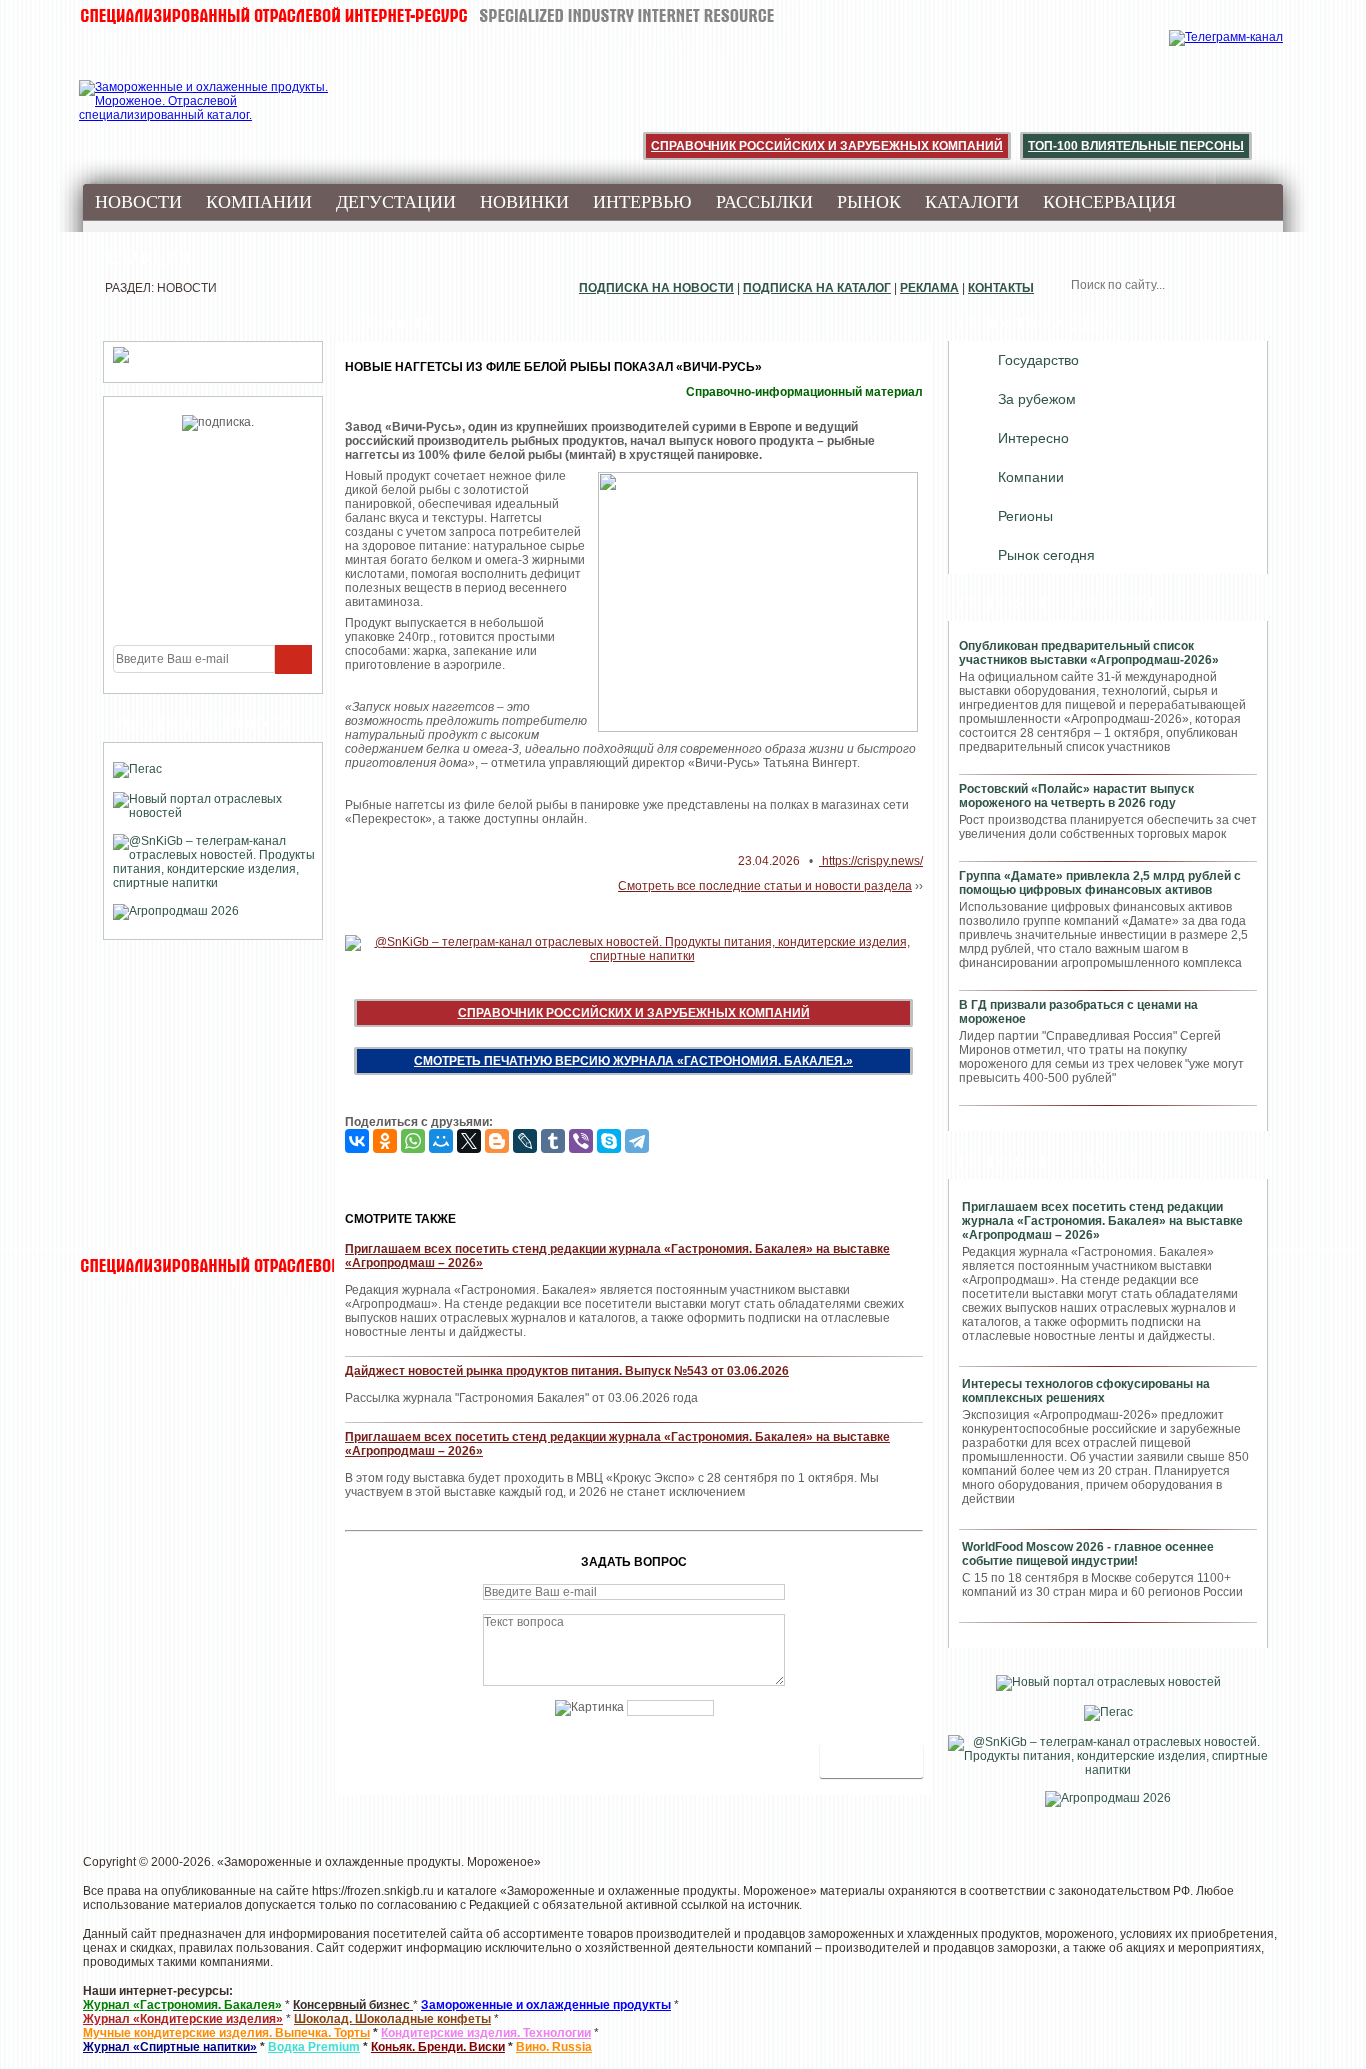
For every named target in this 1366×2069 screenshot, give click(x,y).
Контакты (1001, 288)
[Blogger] (497, 1141)
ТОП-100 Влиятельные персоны (1136, 146)
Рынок (869, 202)
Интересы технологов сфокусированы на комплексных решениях (1086, 1391)
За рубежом (1037, 399)
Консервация (1109, 202)
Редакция (143, 258)
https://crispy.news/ (871, 861)
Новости (138, 202)
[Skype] (609, 1141)
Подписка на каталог (817, 288)
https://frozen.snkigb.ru (373, 1891)
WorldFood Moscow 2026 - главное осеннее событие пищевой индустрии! (1088, 1554)
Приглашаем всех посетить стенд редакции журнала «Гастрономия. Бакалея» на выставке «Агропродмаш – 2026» (1102, 1221)
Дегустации (396, 202)
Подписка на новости (656, 288)
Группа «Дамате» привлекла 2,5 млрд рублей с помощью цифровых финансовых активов (1100, 883)
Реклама (929, 288)
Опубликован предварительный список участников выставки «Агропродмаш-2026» (1089, 653)
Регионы (1025, 516)
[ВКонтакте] (357, 1141)
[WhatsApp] (413, 1141)
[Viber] (581, 1141)
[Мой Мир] (441, 1141)
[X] (469, 1141)
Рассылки (764, 202)
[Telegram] (637, 1141)
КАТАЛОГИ (972, 202)
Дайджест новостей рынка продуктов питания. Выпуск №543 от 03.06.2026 (567, 1371)
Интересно (1033, 438)
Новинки (524, 202)
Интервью (642, 202)
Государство (1038, 360)
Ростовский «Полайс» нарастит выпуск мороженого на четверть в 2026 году (1076, 796)
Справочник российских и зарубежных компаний (827, 146)
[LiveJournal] (525, 1141)
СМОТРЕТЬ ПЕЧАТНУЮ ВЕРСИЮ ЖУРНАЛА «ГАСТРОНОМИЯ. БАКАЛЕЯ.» (633, 1061)
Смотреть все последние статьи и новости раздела (765, 886)
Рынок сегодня (1046, 555)
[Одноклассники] (385, 1141)
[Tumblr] (553, 1141)
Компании (259, 202)
